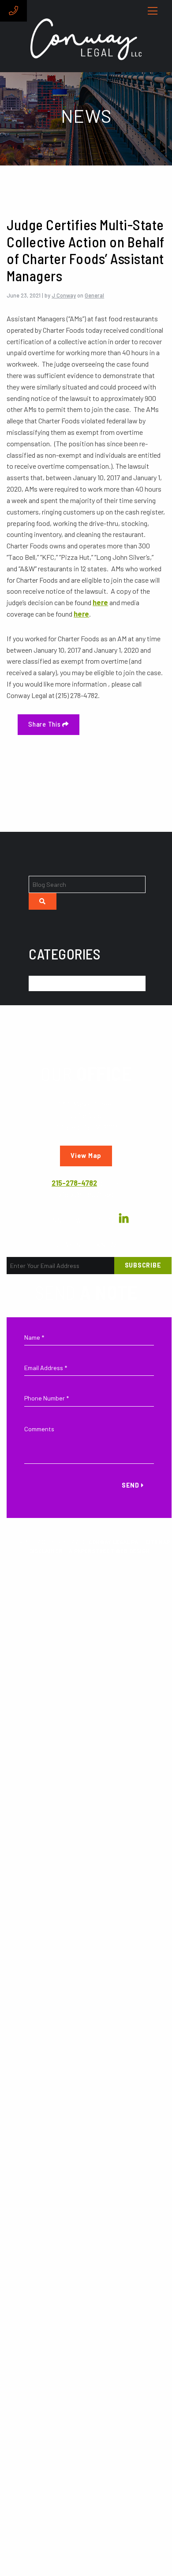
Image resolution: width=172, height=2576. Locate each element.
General (94, 295)
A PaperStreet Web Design (109, 1551)
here (100, 602)
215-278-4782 (74, 1183)
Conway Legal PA (113, 1542)
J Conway (64, 295)
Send (131, 1485)
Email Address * (46, 1368)
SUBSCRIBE (143, 1265)
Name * (34, 1337)
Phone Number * (47, 1398)
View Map (86, 1156)
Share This (45, 724)
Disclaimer (46, 1551)
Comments (39, 1429)
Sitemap (157, 1542)
